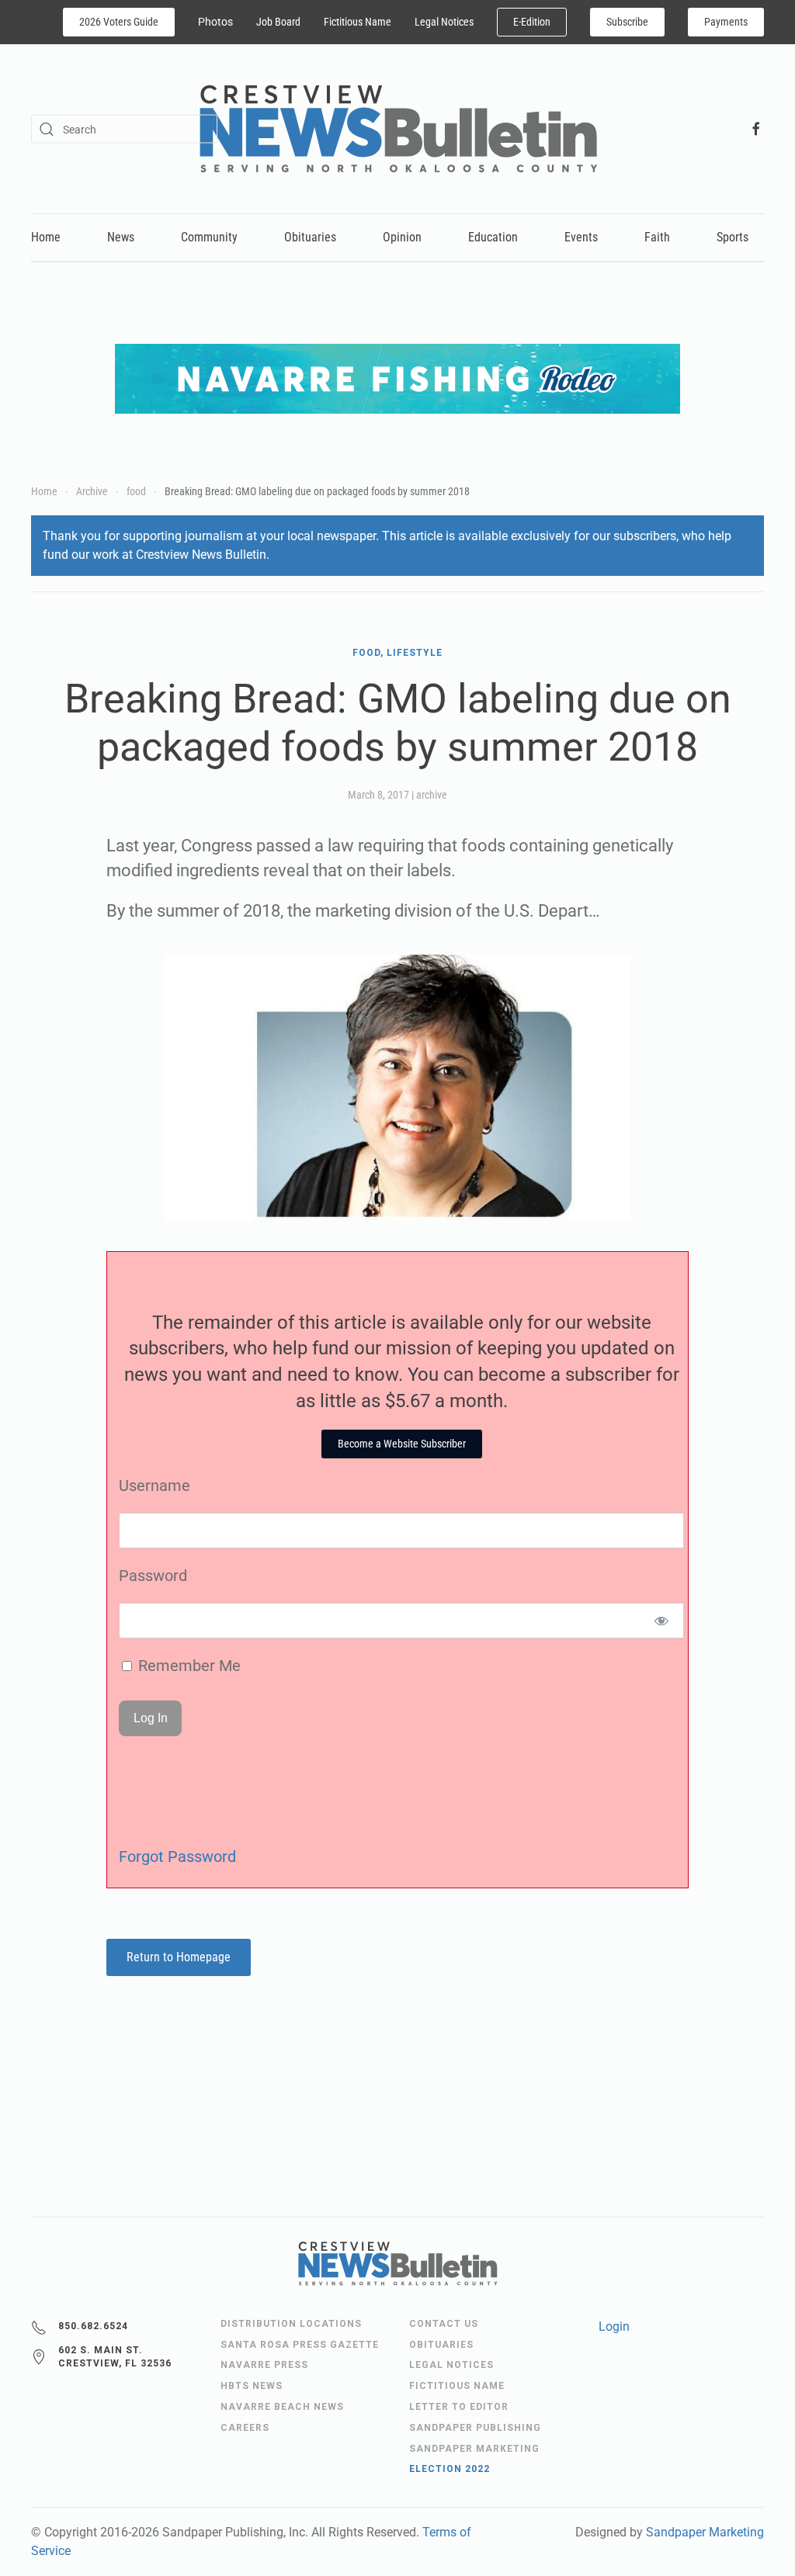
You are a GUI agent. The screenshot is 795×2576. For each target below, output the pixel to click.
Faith (657, 237)
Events (581, 237)
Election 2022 (450, 2469)
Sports (733, 237)
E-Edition (532, 22)
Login (614, 2326)
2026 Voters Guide (119, 22)
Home (46, 237)
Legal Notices (444, 22)
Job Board (278, 22)
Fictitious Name (358, 22)
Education (493, 237)
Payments (726, 22)
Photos (215, 22)
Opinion (402, 237)
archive (432, 795)
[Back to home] (398, 129)
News (121, 237)
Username (154, 1486)
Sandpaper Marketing (705, 2532)
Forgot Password (177, 1857)
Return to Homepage (179, 1957)
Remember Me (187, 1666)
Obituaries (310, 237)
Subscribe (627, 22)
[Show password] (662, 1621)
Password (153, 1576)
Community (209, 237)
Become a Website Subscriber (402, 1444)
